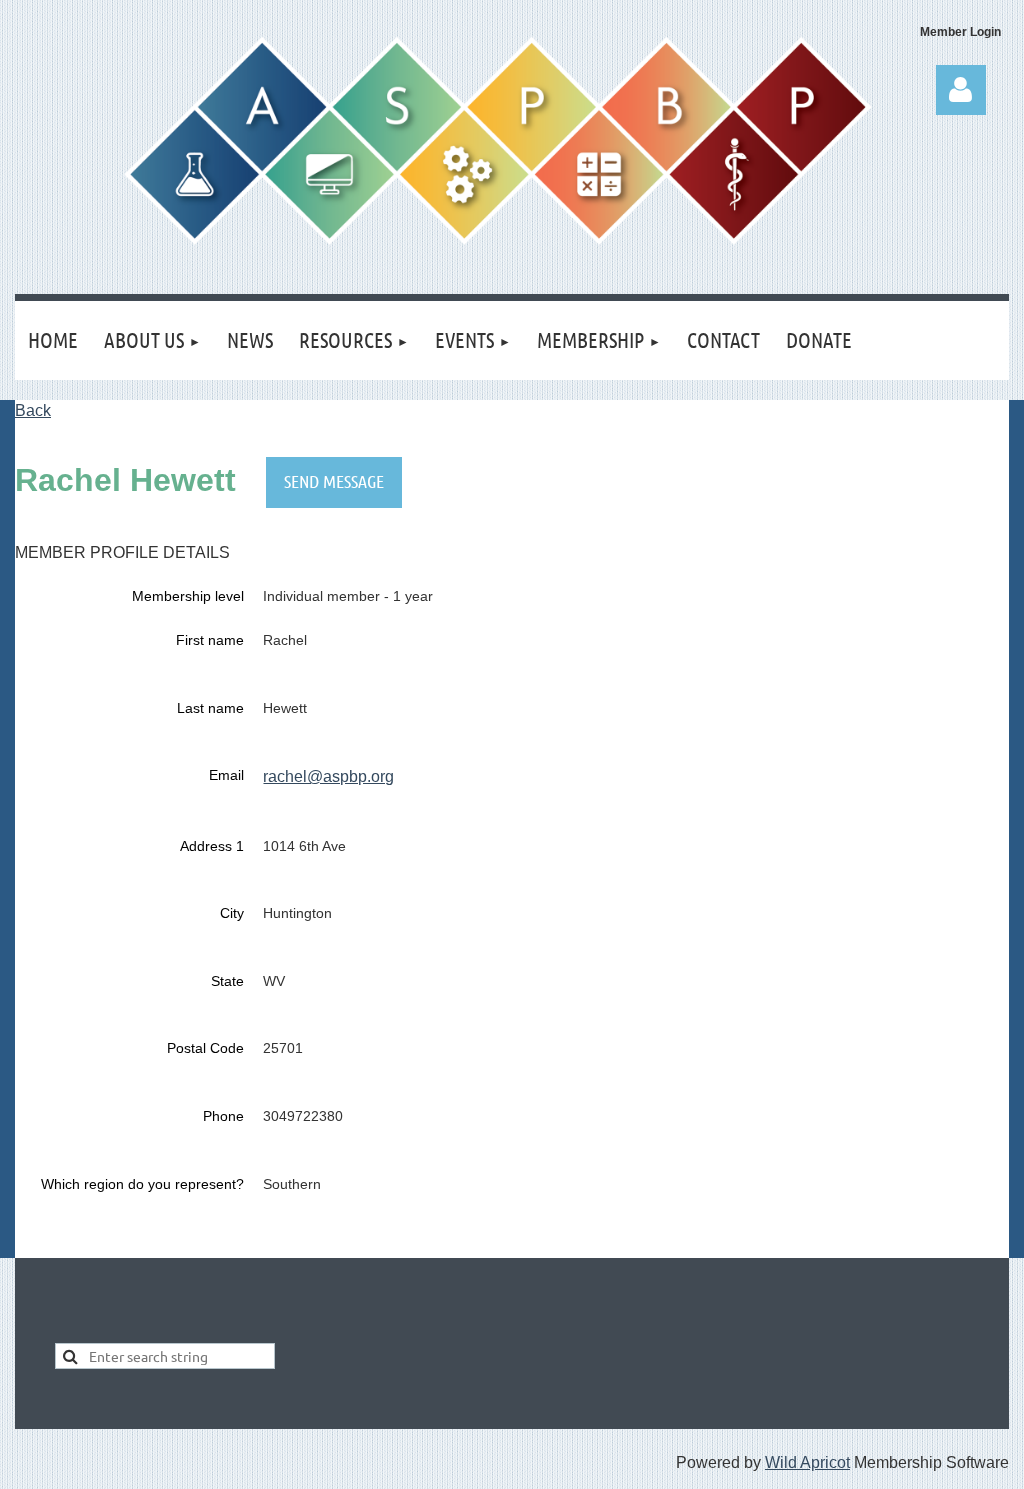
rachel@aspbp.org (328, 776)
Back (33, 410)
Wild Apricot (807, 1462)
